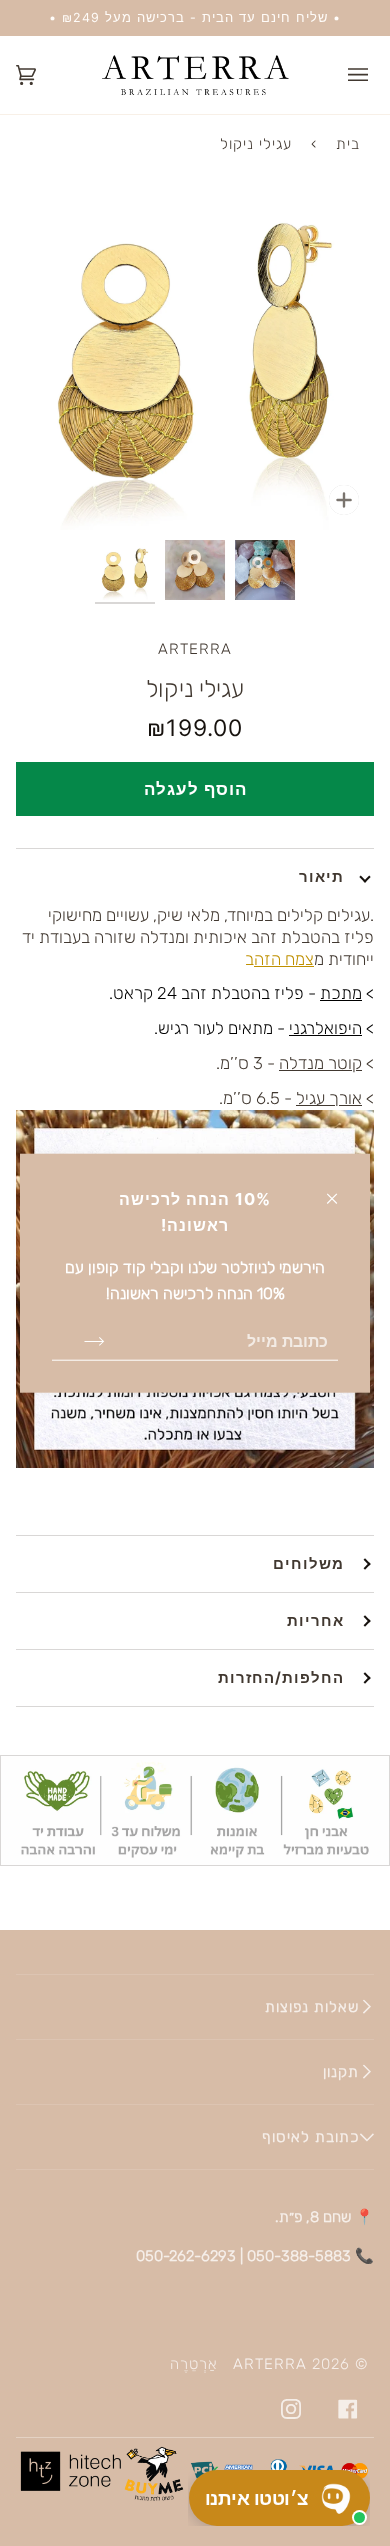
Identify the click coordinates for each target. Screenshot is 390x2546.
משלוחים (308, 1563)
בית (348, 144)
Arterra (270, 2364)
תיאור (321, 876)
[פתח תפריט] (344, 75)
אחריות (315, 1620)
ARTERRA (195, 649)
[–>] (78, 1341)
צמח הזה (284, 959)
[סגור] (340, 1189)
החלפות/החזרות (281, 1677)
